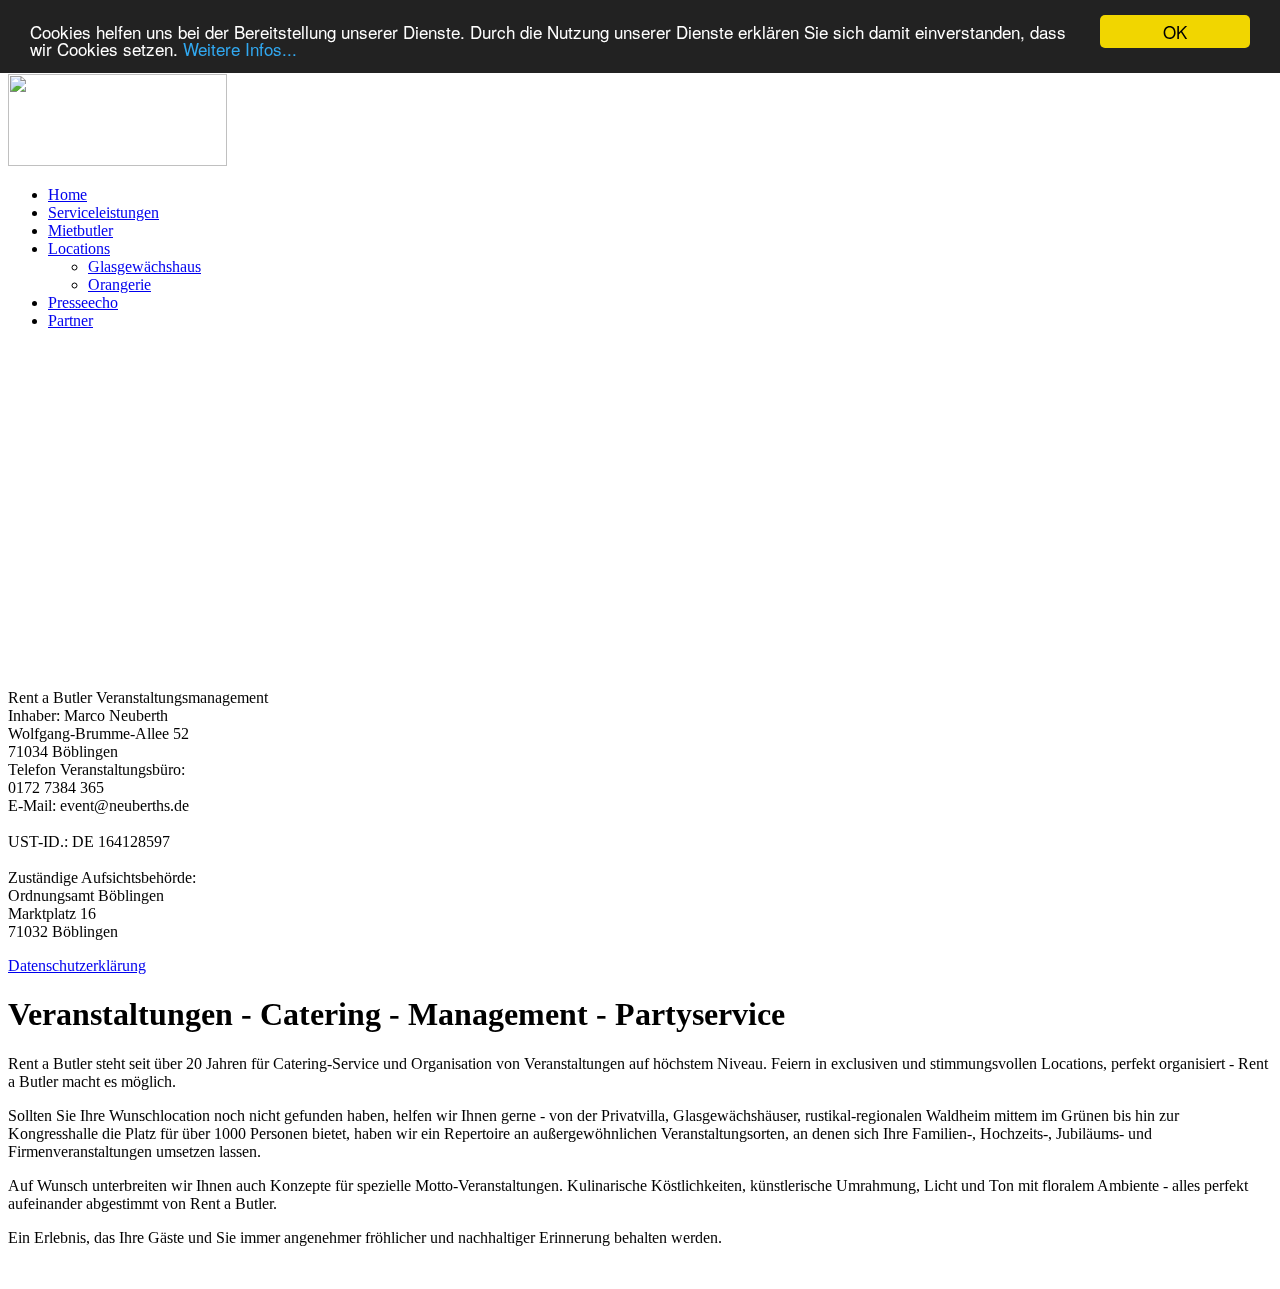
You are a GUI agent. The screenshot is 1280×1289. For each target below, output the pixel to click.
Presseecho (83, 302)
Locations (79, 248)
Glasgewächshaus (144, 266)
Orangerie (119, 284)
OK (1175, 31)
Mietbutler (80, 230)
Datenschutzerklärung (77, 965)
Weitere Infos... (240, 49)
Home (67, 194)
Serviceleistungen (103, 212)
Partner (70, 320)
